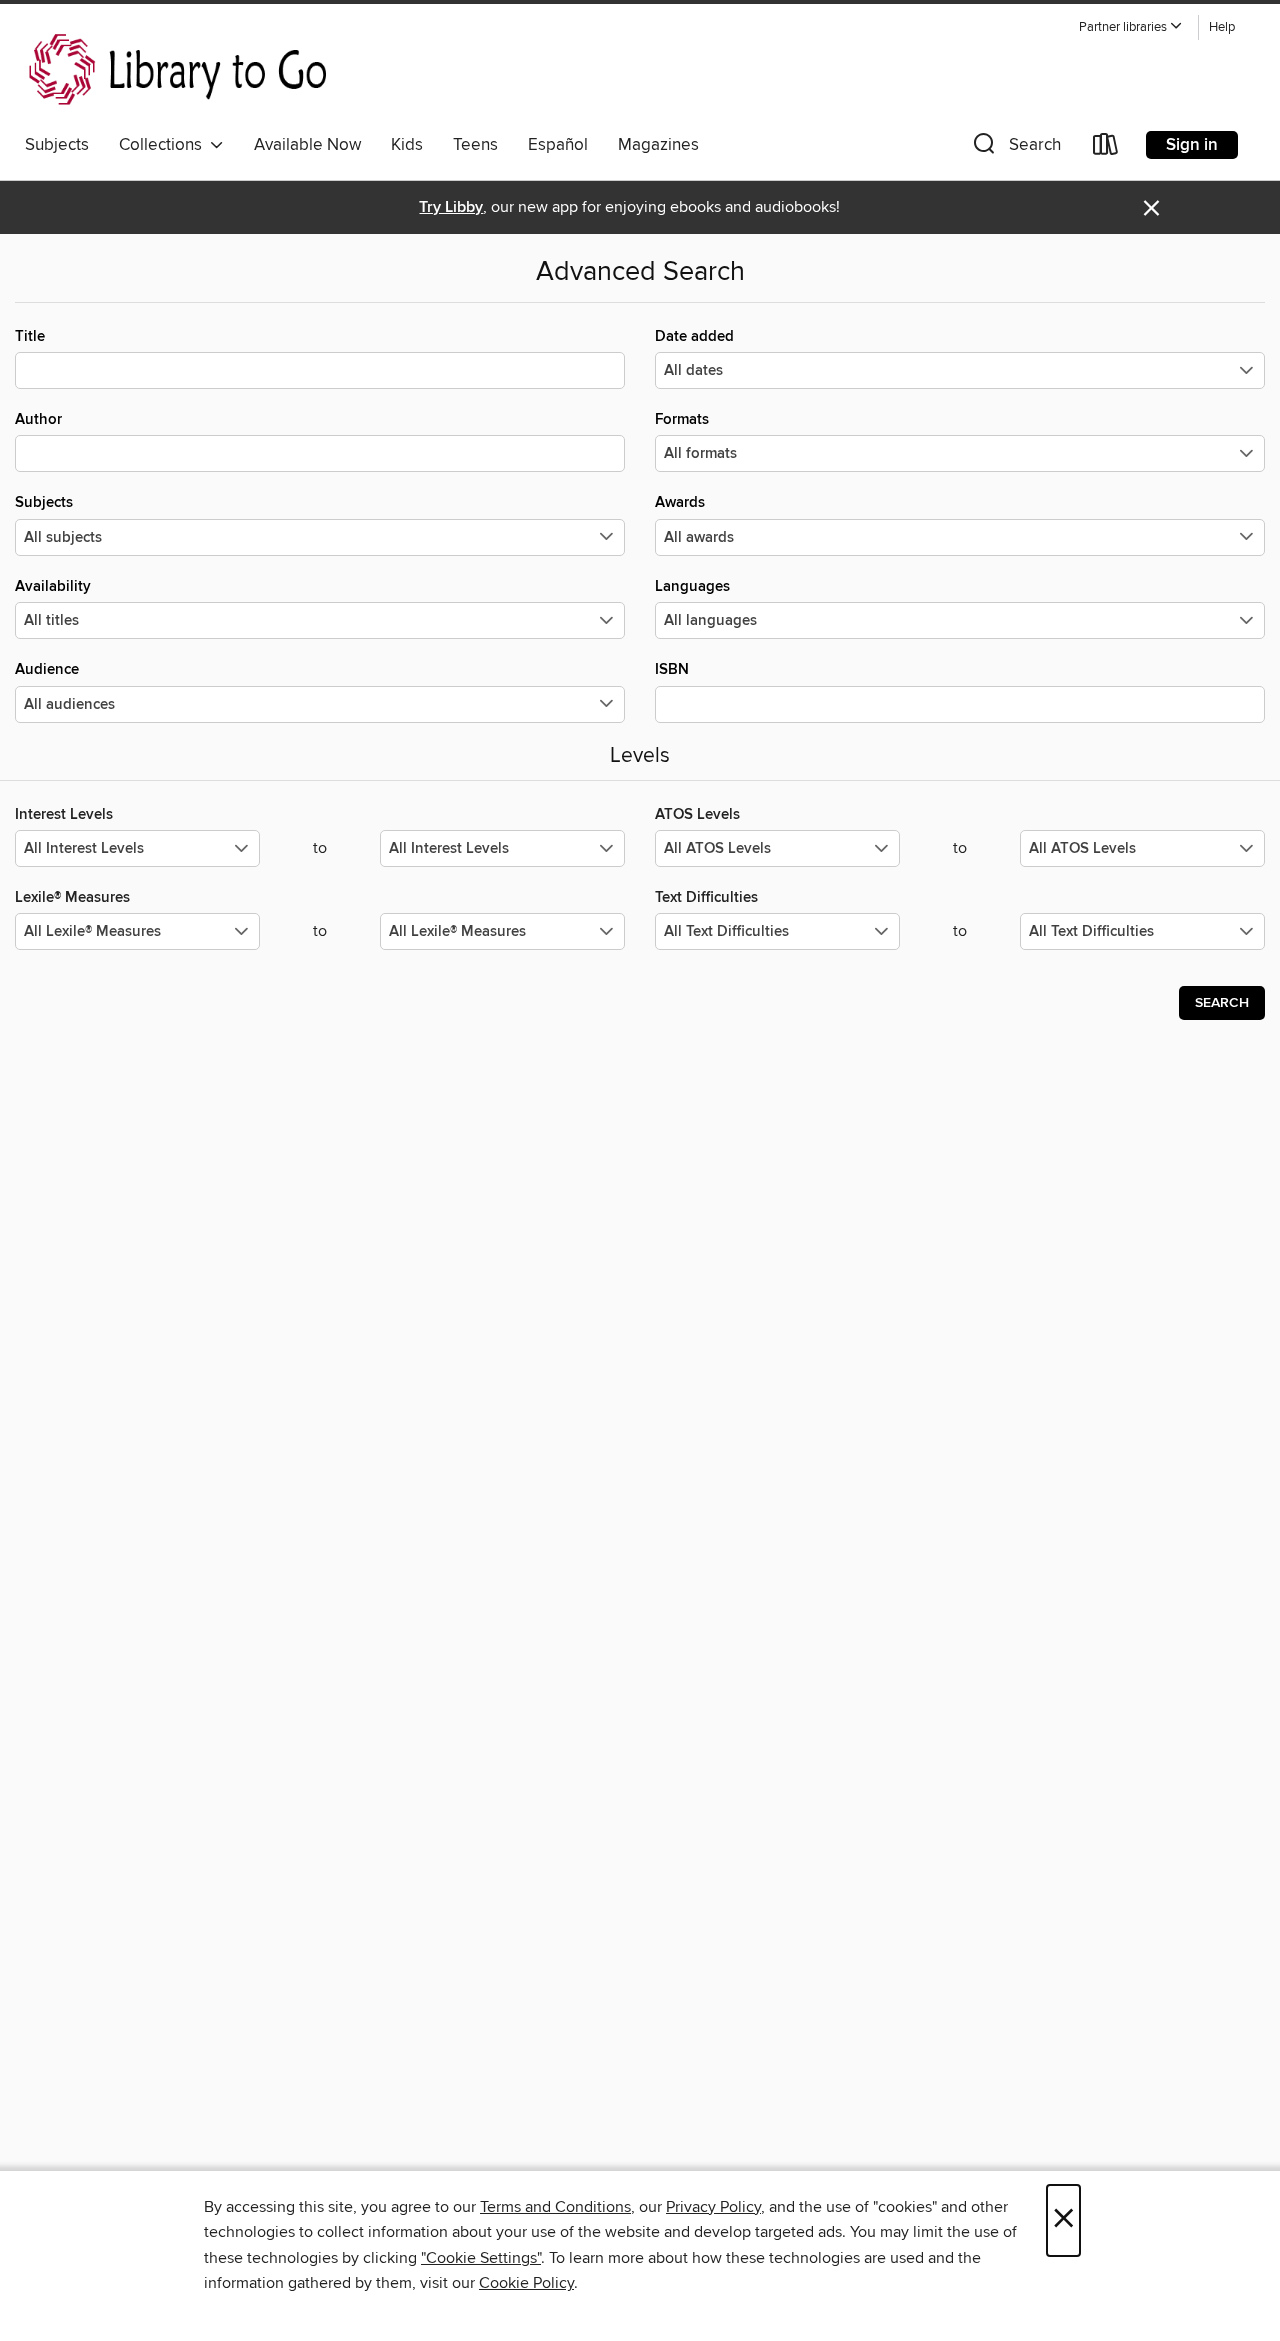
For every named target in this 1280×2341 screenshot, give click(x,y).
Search (1222, 1003)
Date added (694, 336)
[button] (1131, 27)
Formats (682, 419)
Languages (692, 586)
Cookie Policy (526, 2283)
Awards (680, 502)
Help (1222, 27)
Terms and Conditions (555, 2207)
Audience (47, 669)
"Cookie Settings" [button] (481, 2258)
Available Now (307, 145)
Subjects (57, 145)
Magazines (658, 145)
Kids (407, 145)
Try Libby (451, 207)
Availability (53, 586)
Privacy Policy (713, 2207)
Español (558, 145)
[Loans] (1106, 148)
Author (38, 419)
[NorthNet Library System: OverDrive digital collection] (181, 69)
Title (30, 336)
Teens (475, 145)
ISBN (672, 669)
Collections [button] (164, 145)
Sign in (1192, 145)
